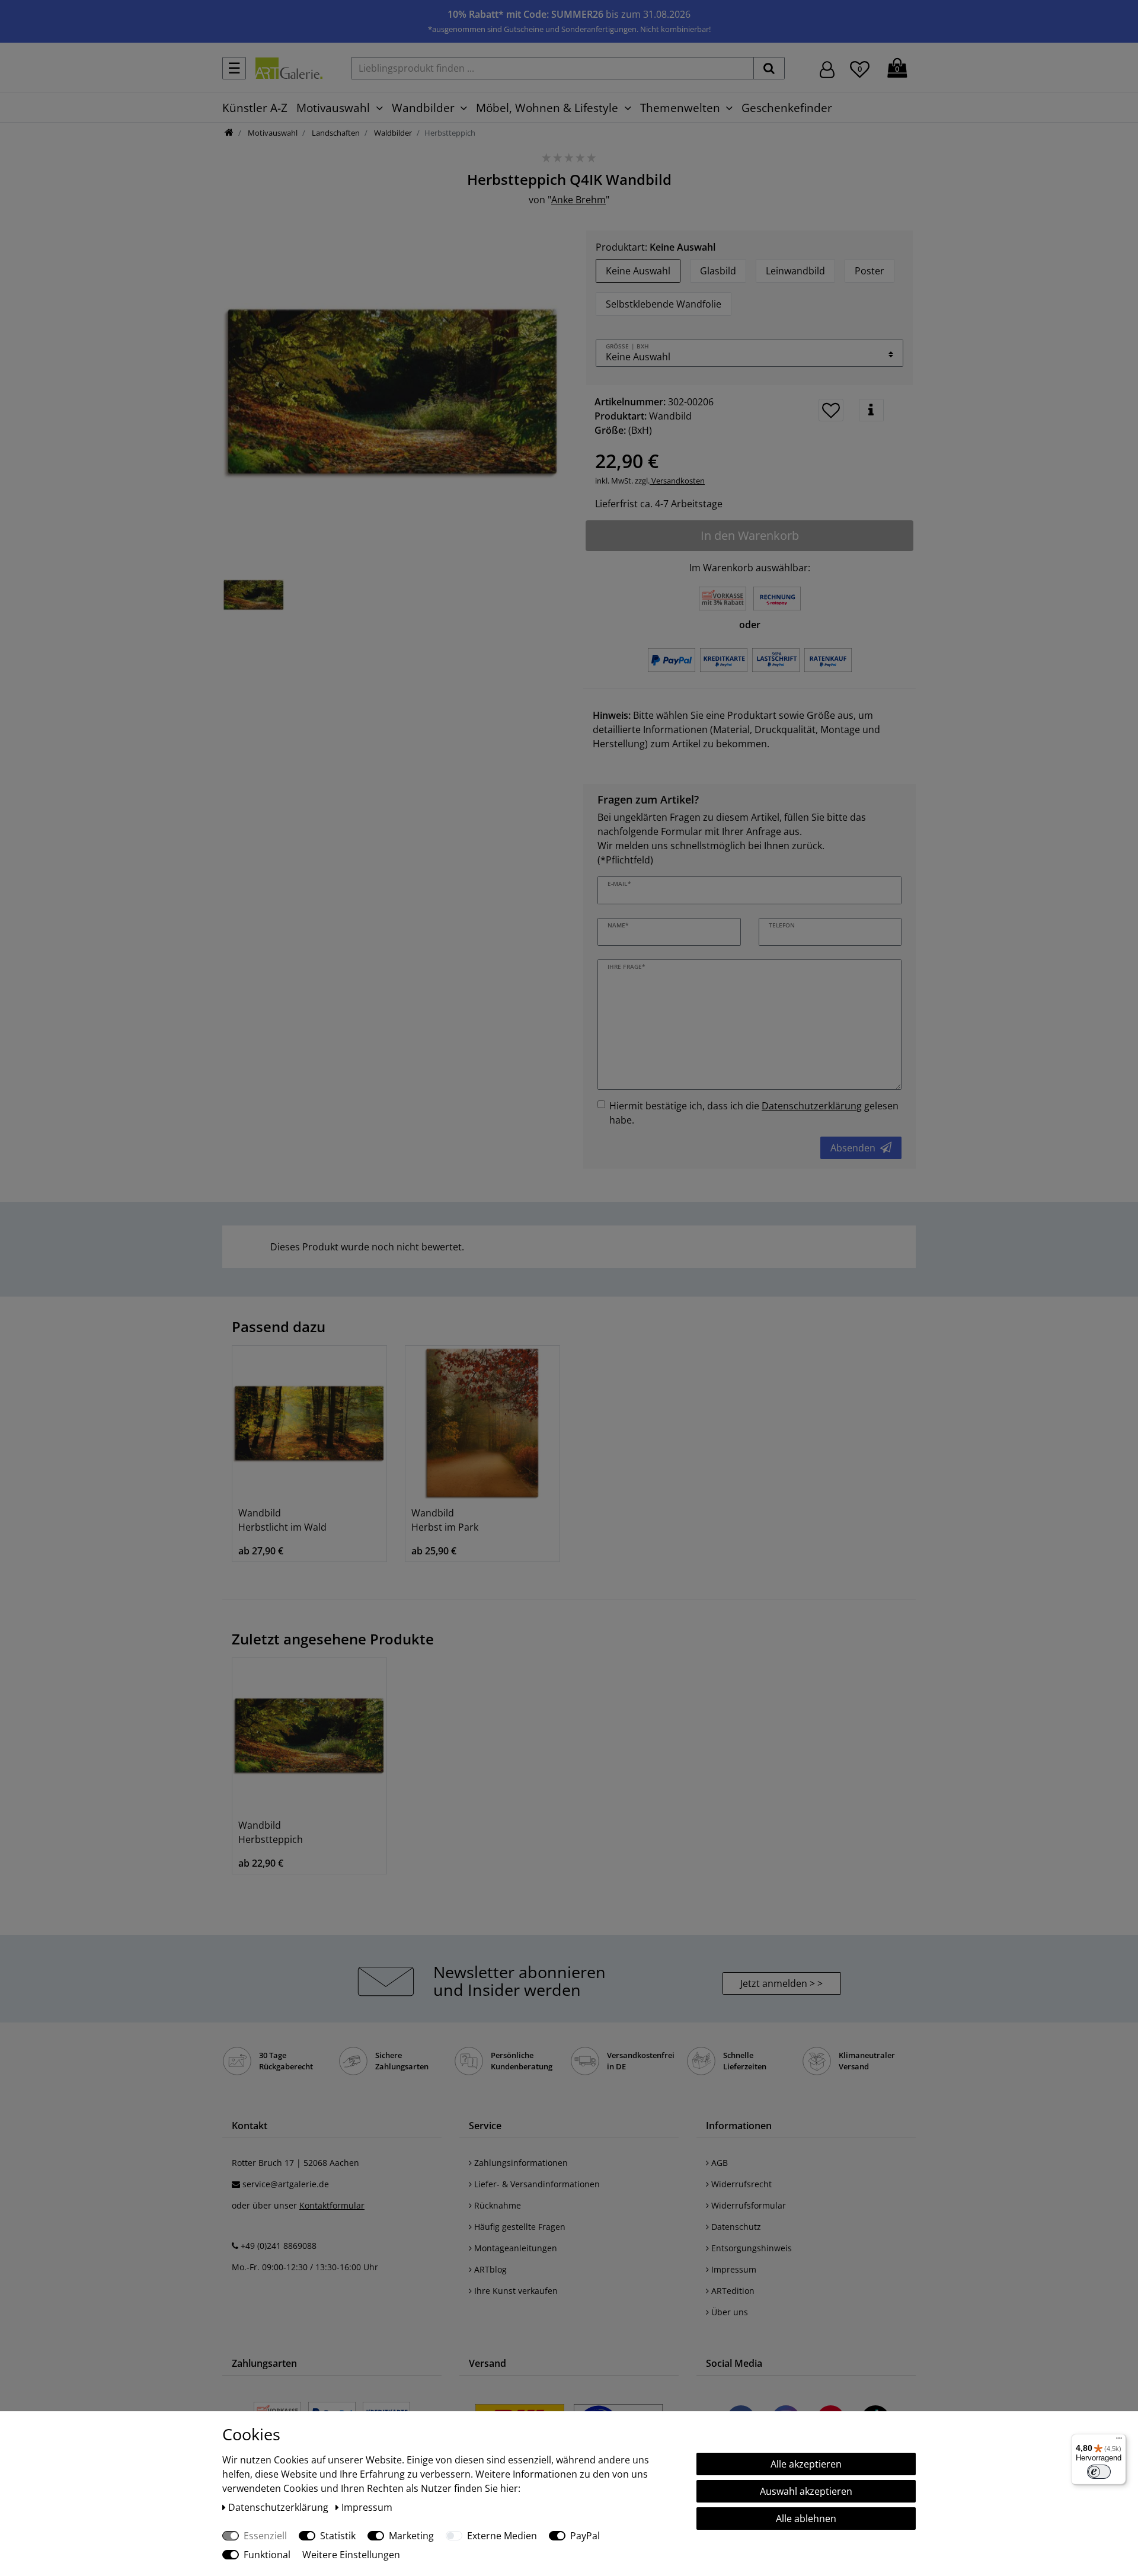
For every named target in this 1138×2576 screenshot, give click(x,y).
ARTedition (732, 2291)
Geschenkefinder (787, 108)
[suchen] (769, 68)
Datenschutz (735, 2227)
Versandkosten (677, 481)
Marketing (411, 2536)
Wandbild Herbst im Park (445, 1520)
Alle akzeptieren (806, 2464)
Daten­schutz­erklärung (279, 2507)
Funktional (267, 2555)
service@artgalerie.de (286, 2184)
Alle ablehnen (806, 2519)
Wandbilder (423, 108)
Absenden (853, 1148)
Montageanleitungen (514, 2248)
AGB (718, 2163)
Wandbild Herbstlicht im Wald (282, 1520)
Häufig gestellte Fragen (519, 2227)
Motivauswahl (333, 108)
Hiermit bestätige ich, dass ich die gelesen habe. (754, 1113)
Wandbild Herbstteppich (271, 1832)
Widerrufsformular (747, 2205)
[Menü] (1119, 2441)
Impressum (733, 2269)
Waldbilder (392, 133)
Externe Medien (502, 2536)
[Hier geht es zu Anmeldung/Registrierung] (827, 68)
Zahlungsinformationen (520, 2163)
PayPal (585, 2536)
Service (485, 2126)
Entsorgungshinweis (750, 2248)
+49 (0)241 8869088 (279, 2246)
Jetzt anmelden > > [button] (781, 1983)
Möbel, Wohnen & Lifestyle (547, 108)
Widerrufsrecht (740, 2184)
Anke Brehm (578, 200)
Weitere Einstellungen (351, 2555)
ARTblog (489, 2269)
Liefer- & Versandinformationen (536, 2184)
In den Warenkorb (750, 535)
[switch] (1099, 2472)
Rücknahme (496, 2205)
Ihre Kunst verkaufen (515, 2291)
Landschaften (335, 133)
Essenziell (265, 2536)
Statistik (338, 2536)
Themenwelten (680, 108)
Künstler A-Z (255, 108)
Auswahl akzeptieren (806, 2491)
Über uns (728, 2312)
